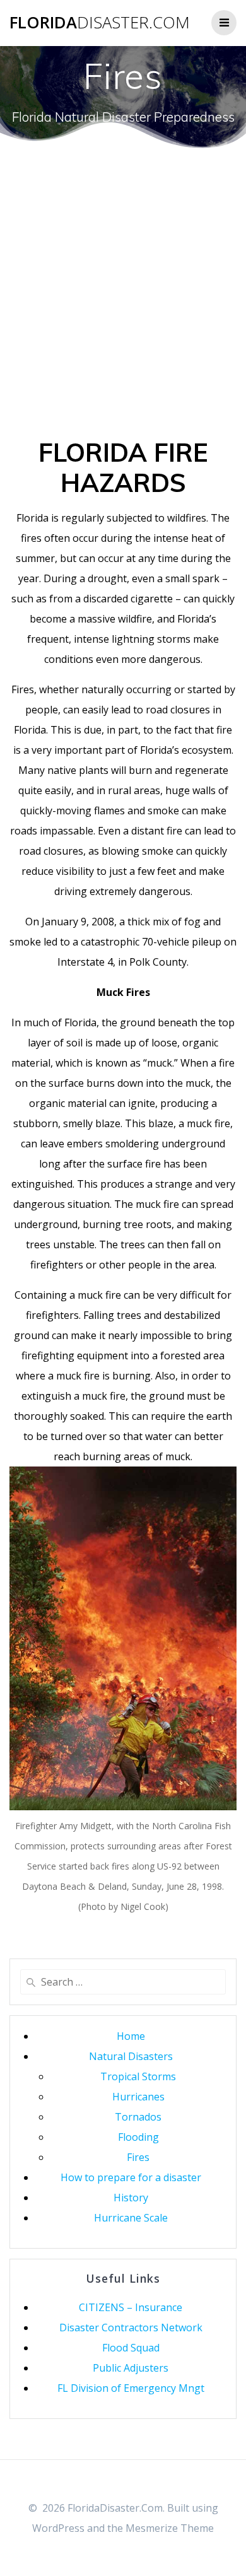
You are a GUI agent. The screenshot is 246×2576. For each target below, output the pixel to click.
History (131, 2198)
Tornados (138, 2117)
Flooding (138, 2137)
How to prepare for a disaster (131, 2177)
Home (131, 2036)
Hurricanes (138, 2097)
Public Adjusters (131, 2368)
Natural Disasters (131, 2056)
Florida (100, 23)
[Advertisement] (123, 308)
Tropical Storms (138, 2076)
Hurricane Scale (131, 2218)
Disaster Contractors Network (131, 2327)
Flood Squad (131, 2348)
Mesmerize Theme (170, 2528)
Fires (138, 2157)
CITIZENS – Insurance (131, 2307)
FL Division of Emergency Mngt (131, 2388)
